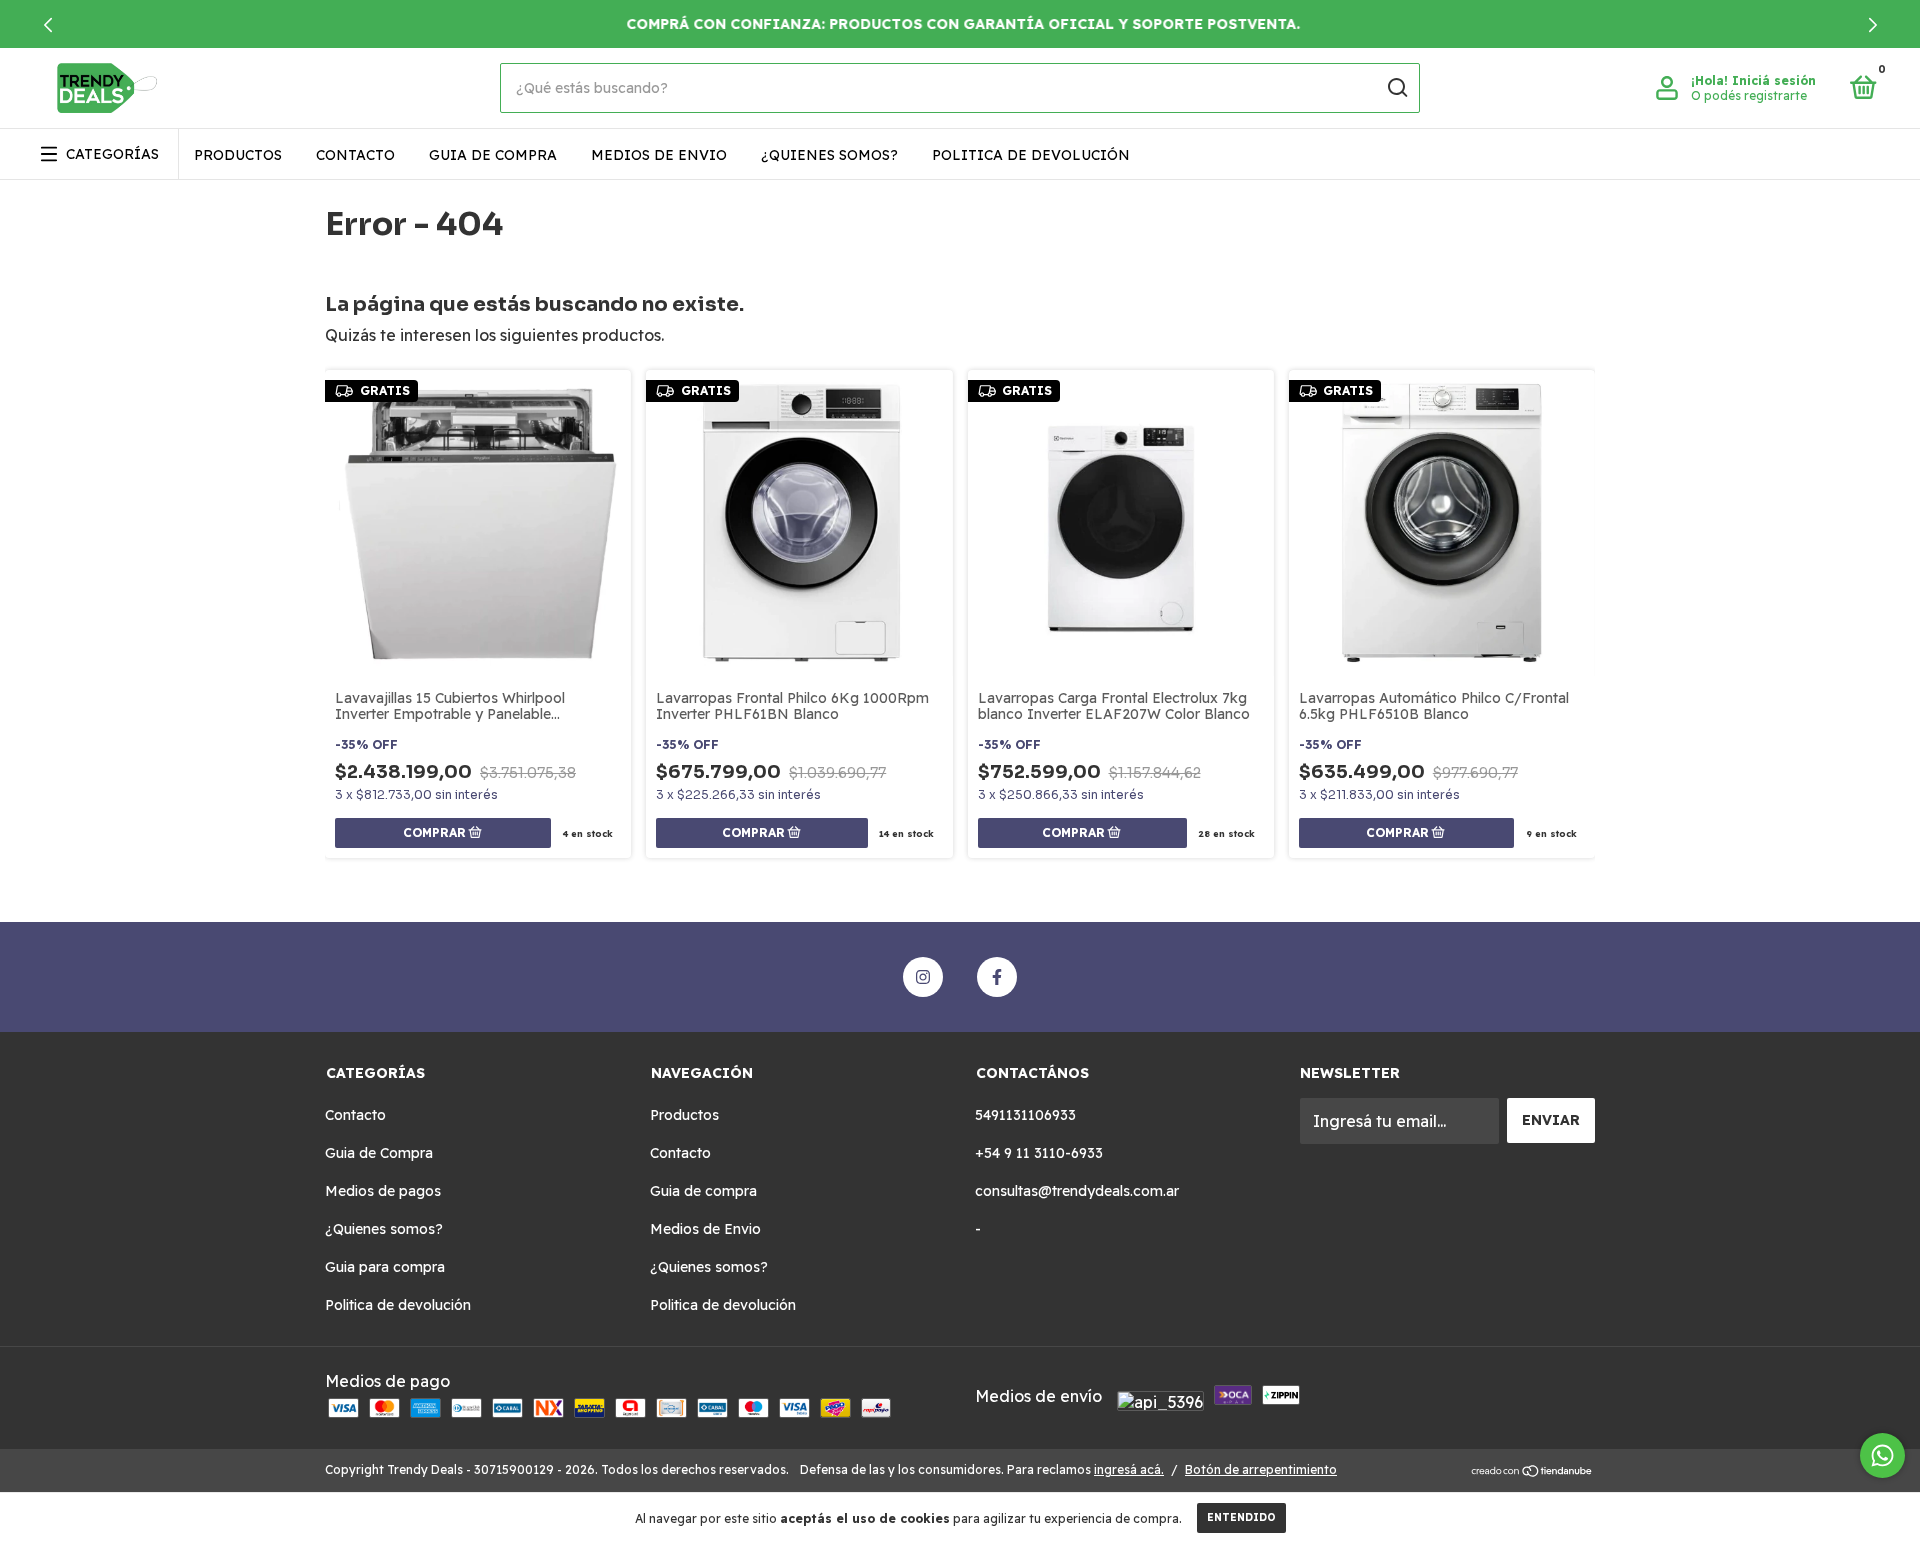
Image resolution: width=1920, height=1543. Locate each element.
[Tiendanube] (1532, 1472)
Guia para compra (385, 1267)
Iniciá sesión (1774, 80)
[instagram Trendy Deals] (923, 977)
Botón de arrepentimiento (1261, 1469)
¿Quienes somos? (829, 155)
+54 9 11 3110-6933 (1039, 1153)
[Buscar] (1396, 88)
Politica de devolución (1031, 155)
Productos (238, 155)
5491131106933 (1025, 1115)
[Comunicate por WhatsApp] (1882, 1455)
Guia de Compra (379, 1153)
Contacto (355, 155)
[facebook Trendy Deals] (997, 977)
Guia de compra (493, 155)
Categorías (112, 154)
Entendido (1241, 1517)
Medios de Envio (659, 155)
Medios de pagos (383, 1191)
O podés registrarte (1749, 95)
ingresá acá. (1129, 1469)
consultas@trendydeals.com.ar (1077, 1191)
